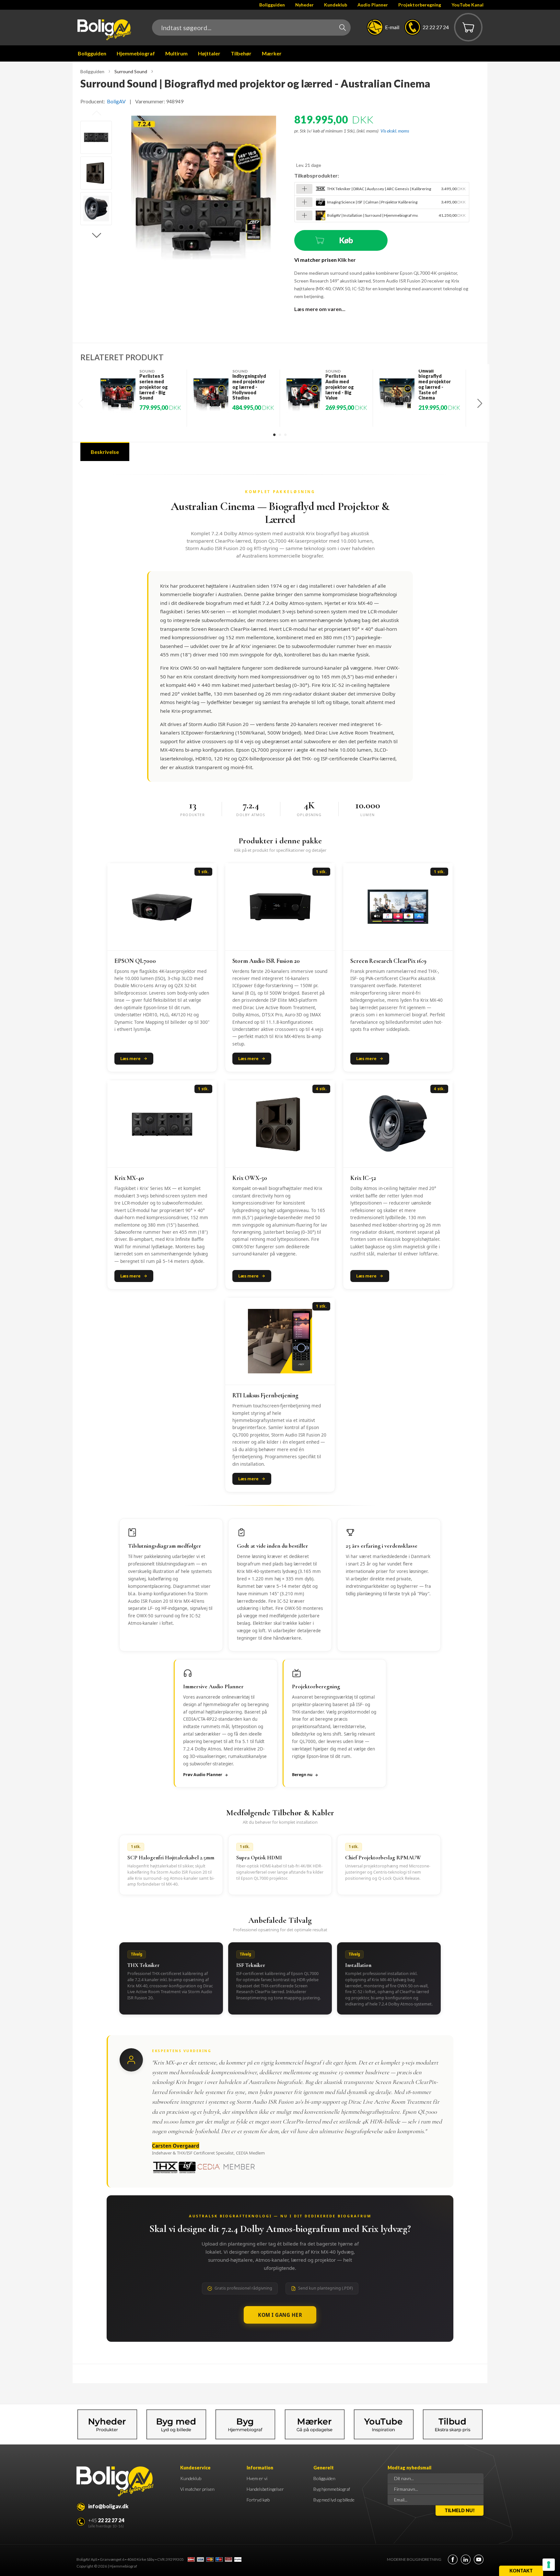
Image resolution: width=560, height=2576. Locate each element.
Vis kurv (464, 18)
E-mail (392, 27)
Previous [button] (97, 113)
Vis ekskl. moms (395, 131)
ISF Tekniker (251, 1965)
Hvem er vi (257, 2478)
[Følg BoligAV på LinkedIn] (466, 2559)
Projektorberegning (420, 5)
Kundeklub (336, 5)
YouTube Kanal (467, 5)
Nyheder (304, 5)
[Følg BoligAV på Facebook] (453, 2559)
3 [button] (285, 434)
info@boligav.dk (108, 2506)
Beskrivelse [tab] (105, 452)
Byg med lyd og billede (334, 2500)
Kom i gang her (280, 2315)
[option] (96, 137)
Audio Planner (373, 5)
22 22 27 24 (436, 27)
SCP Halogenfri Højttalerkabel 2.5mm (171, 1858)
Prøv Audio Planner (203, 1775)
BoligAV (116, 101)
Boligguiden (272, 5)
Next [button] (97, 236)
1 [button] (274, 434)
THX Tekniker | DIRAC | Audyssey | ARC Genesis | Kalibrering (379, 189)
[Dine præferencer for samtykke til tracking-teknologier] (549, 2565)
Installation (358, 1965)
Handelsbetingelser (265, 2489)
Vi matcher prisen (197, 2489)
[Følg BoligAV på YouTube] (479, 2559)
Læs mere (130, 1058)
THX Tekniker (143, 1965)
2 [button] (280, 434)
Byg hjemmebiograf (332, 2489)
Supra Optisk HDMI (259, 1858)
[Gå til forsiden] (104, 30)
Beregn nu (302, 1775)
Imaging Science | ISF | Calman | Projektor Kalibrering (372, 202)
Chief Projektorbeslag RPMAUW (383, 1858)
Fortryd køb (258, 2500)
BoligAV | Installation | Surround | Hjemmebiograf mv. (373, 215)
